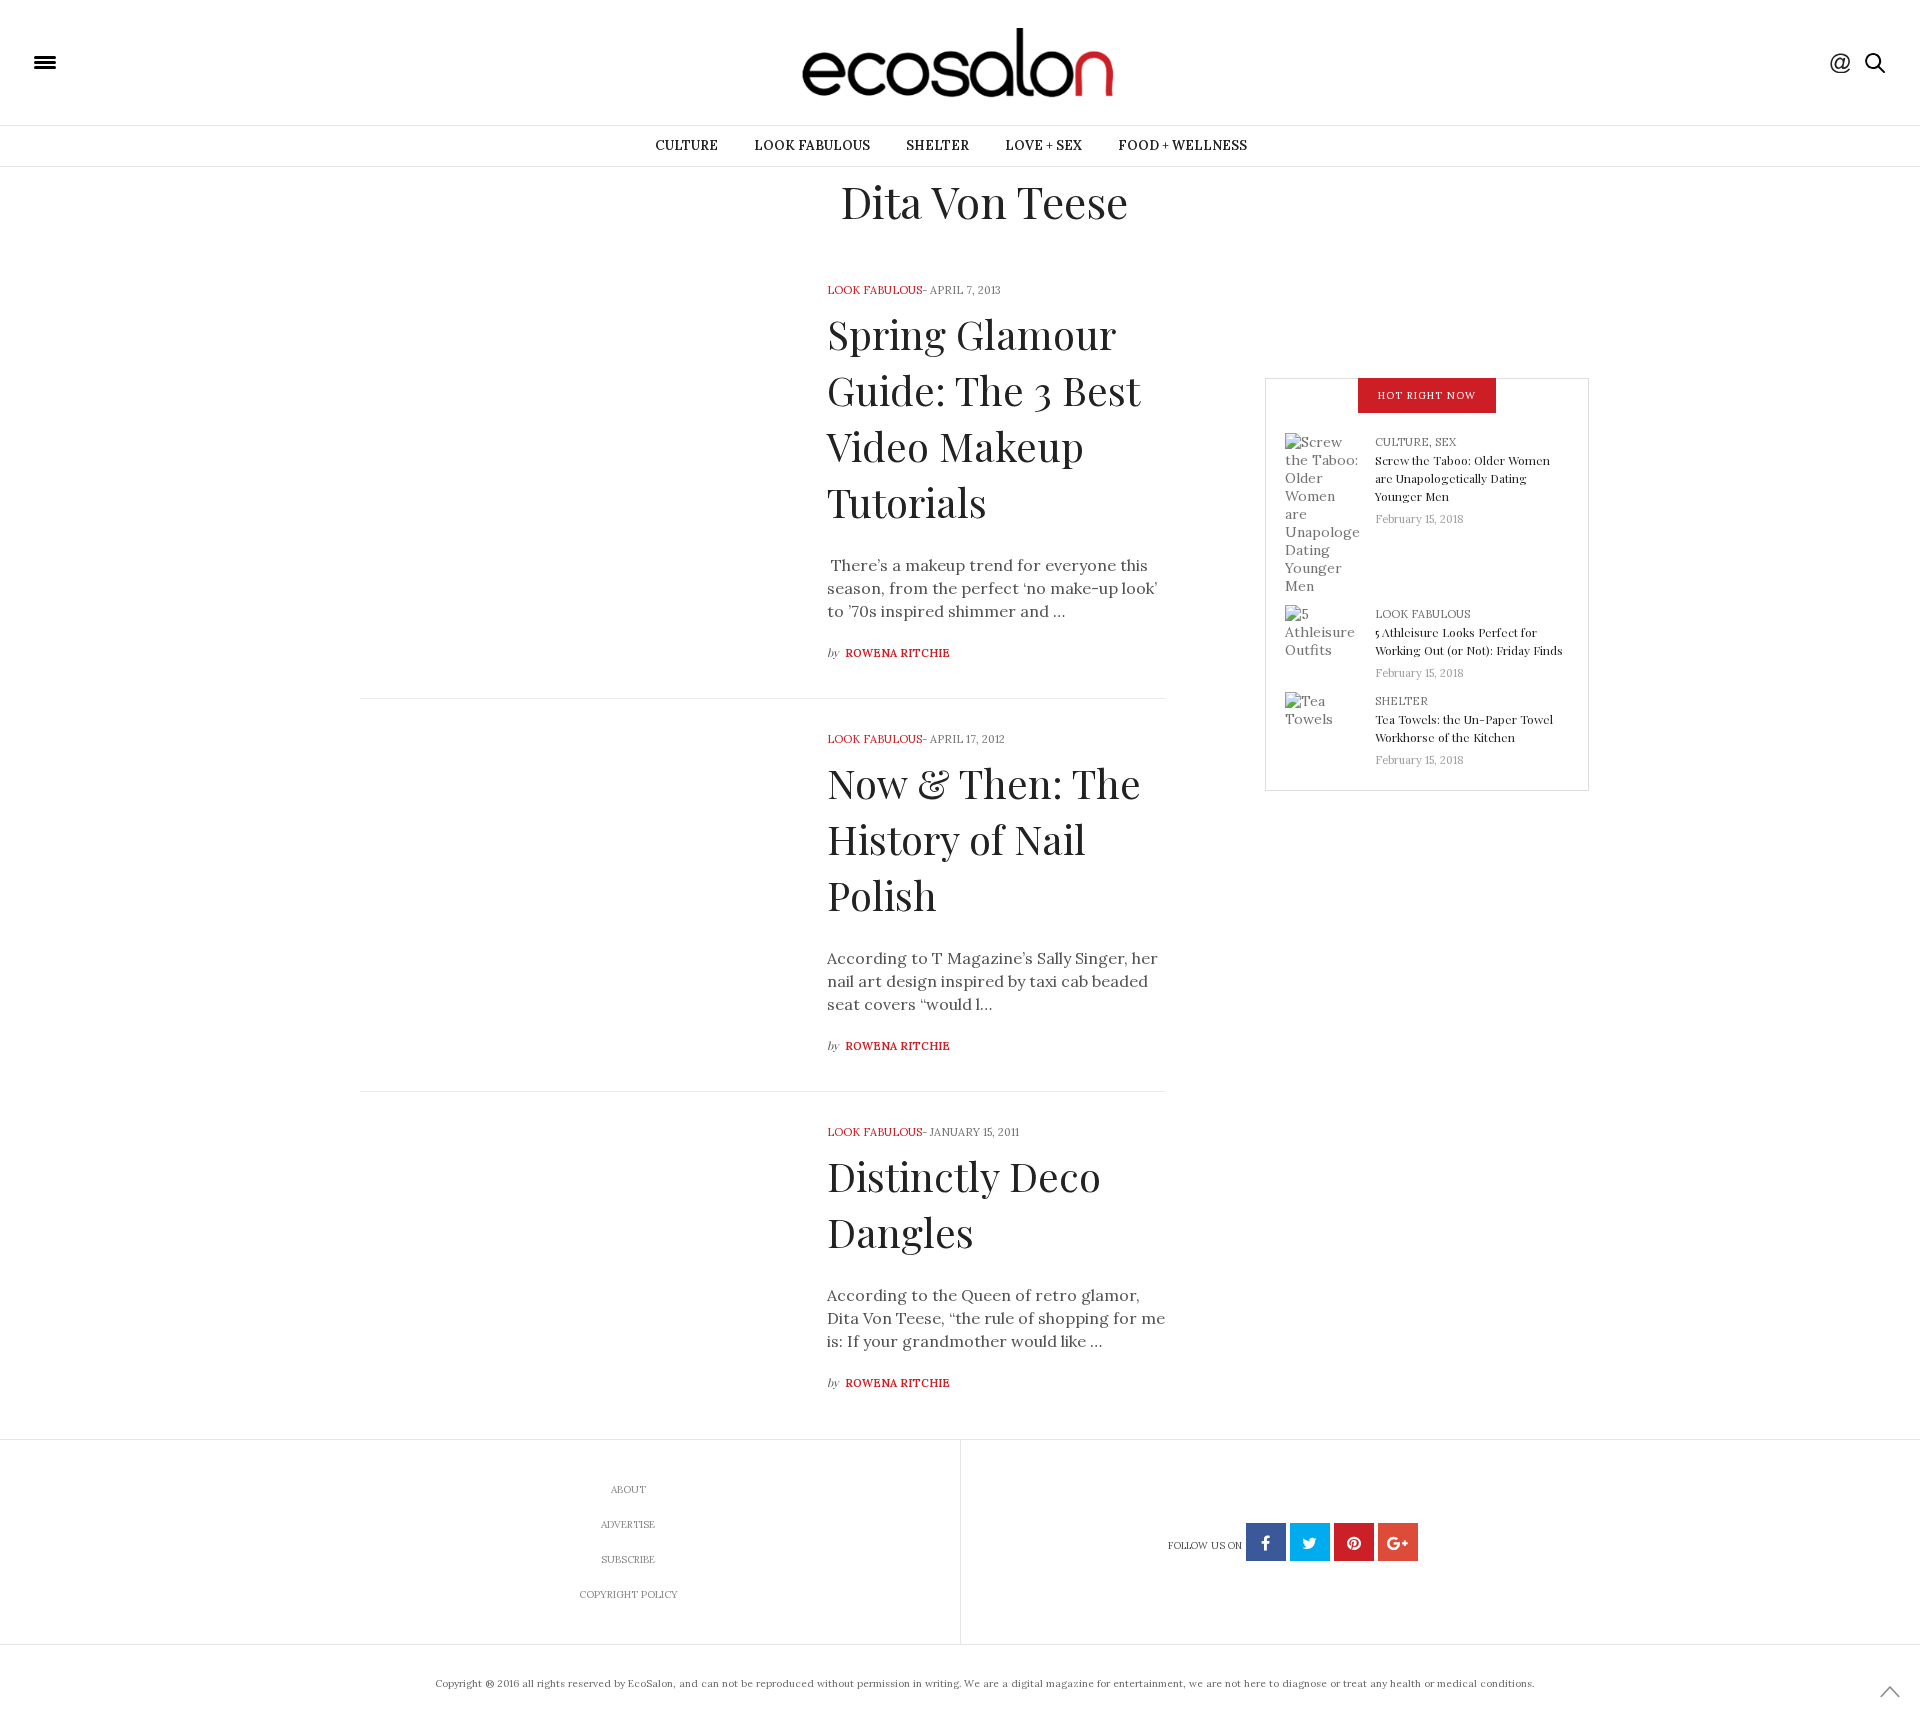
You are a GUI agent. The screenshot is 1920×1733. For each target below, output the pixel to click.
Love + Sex (1043, 145)
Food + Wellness (1182, 145)
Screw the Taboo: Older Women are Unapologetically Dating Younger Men (1462, 478)
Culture (686, 145)
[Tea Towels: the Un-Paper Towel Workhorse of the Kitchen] (1330, 724)
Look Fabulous (812, 145)
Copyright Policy (628, 1594)
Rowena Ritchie (897, 653)
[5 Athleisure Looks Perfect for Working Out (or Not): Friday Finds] (1330, 637)
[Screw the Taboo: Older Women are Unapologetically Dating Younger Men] (1330, 512)
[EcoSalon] (165, 61)
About (628, 1489)
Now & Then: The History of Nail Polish (984, 838)
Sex (1445, 442)
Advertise (628, 1524)
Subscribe (628, 1559)
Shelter (937, 145)
